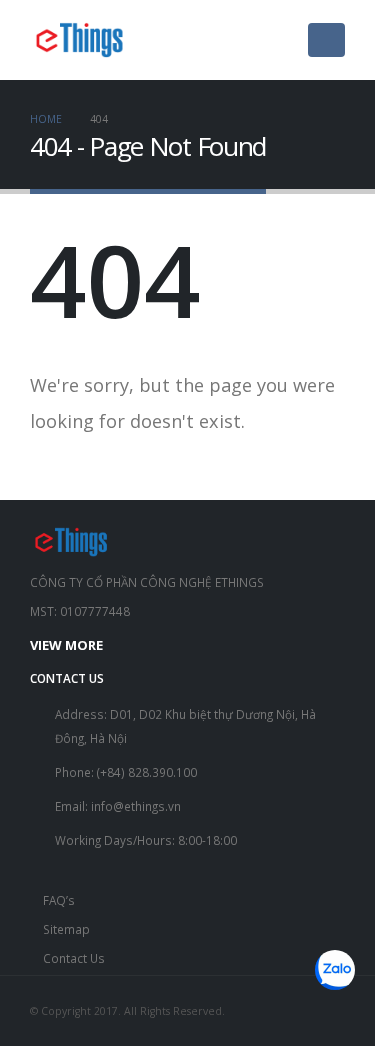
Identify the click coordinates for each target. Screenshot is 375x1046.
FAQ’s (59, 900)
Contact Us (74, 958)
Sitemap (66, 929)
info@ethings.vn (136, 806)
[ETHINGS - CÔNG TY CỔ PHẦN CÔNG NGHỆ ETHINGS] (80, 40)
